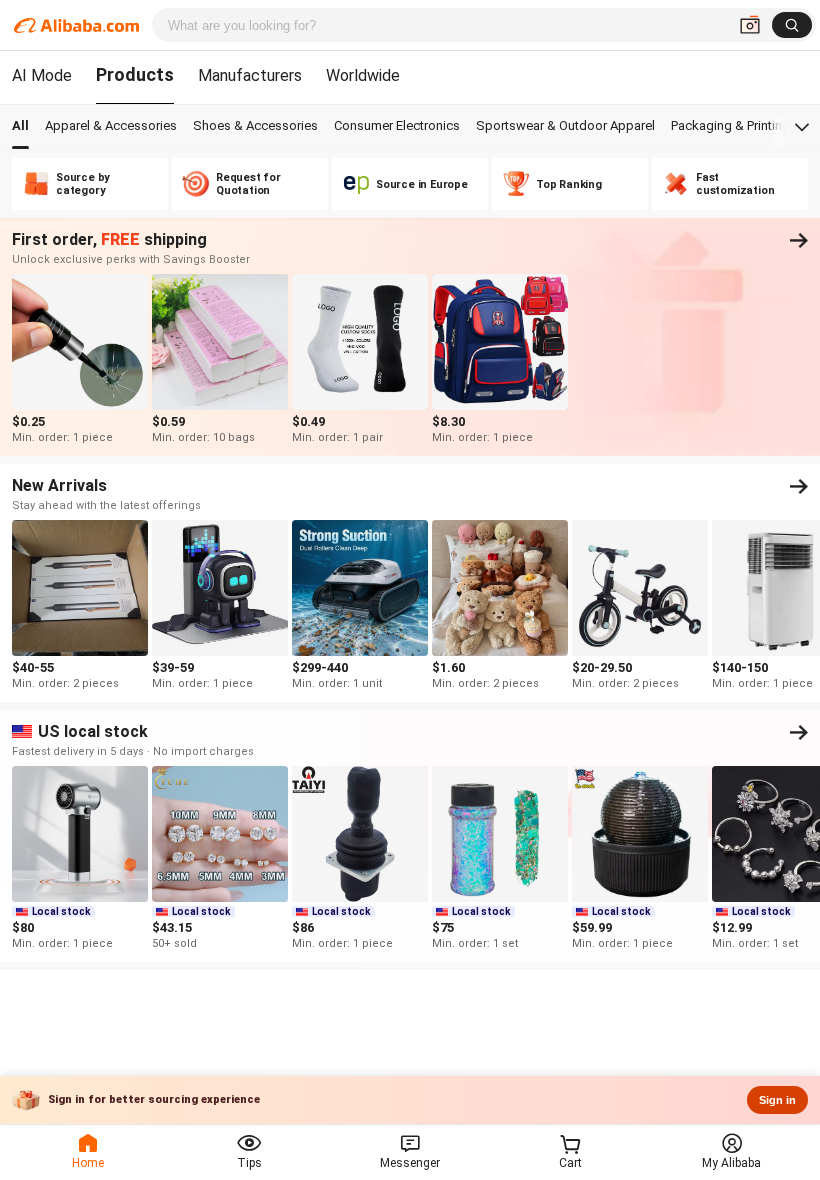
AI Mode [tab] (42, 75)
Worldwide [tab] (363, 75)
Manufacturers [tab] (250, 75)
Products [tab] (135, 74)
